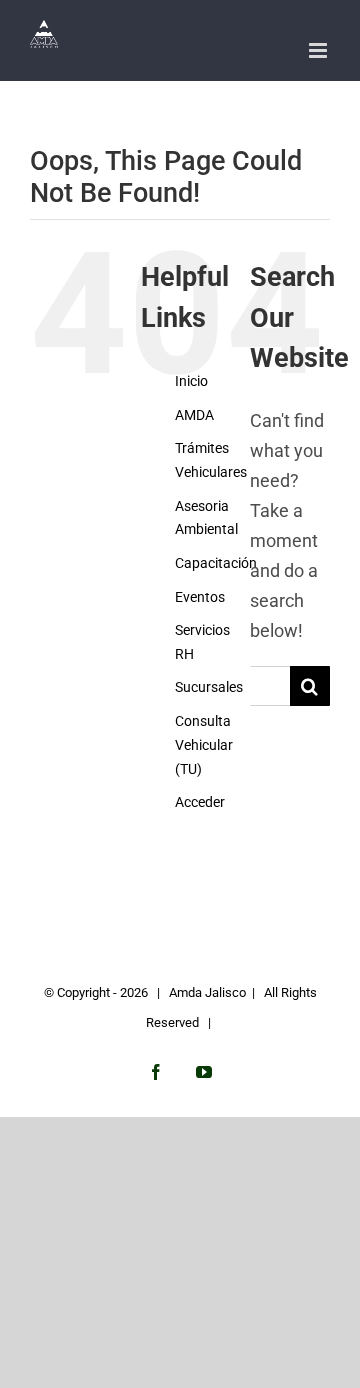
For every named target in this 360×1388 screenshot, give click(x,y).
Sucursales (209, 687)
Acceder (200, 802)
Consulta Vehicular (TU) (204, 745)
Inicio (191, 381)
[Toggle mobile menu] (319, 50)
